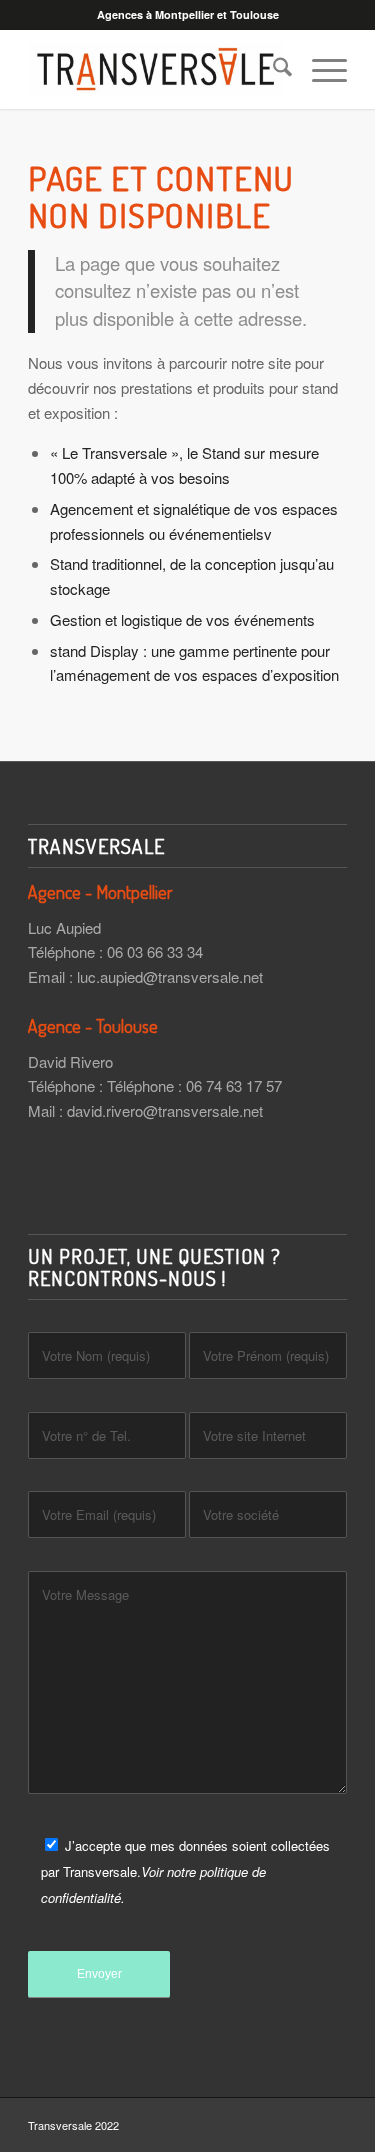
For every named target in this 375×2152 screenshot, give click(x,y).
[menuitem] (272, 69)
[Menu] (319, 69)
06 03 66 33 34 (155, 951)
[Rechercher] (272, 69)
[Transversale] (155, 69)
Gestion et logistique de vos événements (182, 619)
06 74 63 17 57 (234, 1085)
